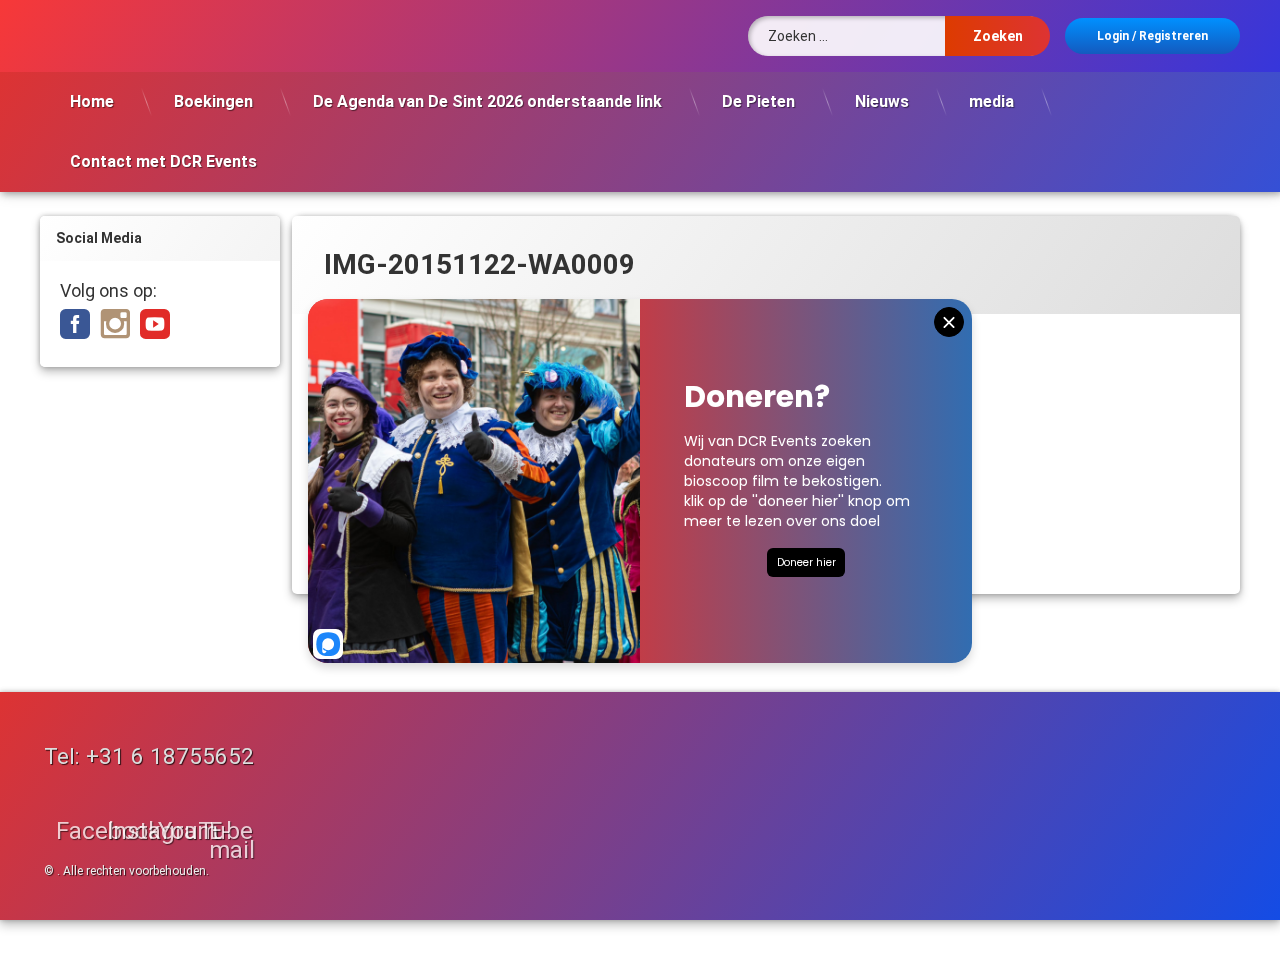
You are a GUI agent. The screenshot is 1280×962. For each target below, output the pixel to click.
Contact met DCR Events (163, 161)
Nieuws (882, 101)
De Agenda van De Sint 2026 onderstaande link (487, 101)
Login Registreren (1152, 36)
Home (92, 101)
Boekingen (213, 101)
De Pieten (758, 101)
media (991, 101)
